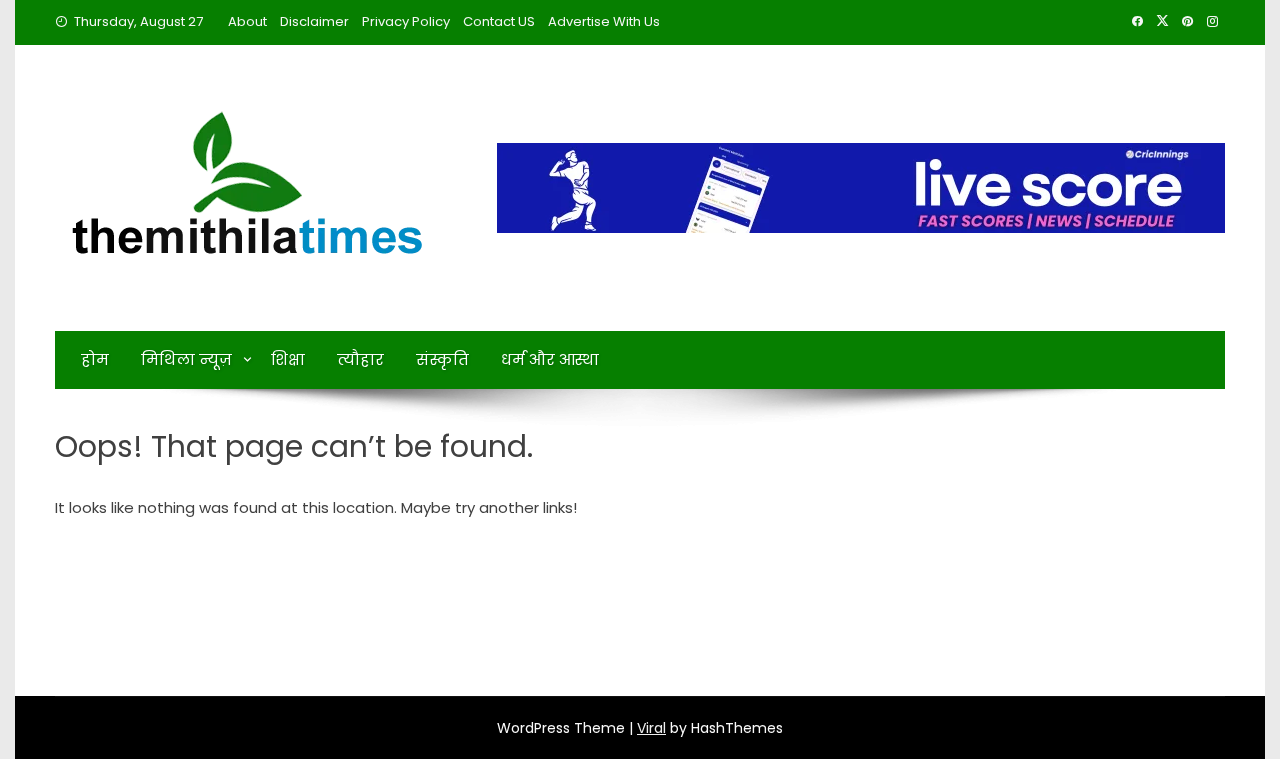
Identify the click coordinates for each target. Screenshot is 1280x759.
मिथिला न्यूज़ (186, 359)
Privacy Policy (406, 21)
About (247, 21)
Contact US (499, 21)
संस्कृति (442, 359)
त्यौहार (360, 359)
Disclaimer (314, 21)
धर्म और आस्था (550, 359)
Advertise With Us (604, 21)
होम (95, 359)
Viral (651, 728)
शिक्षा (288, 359)
